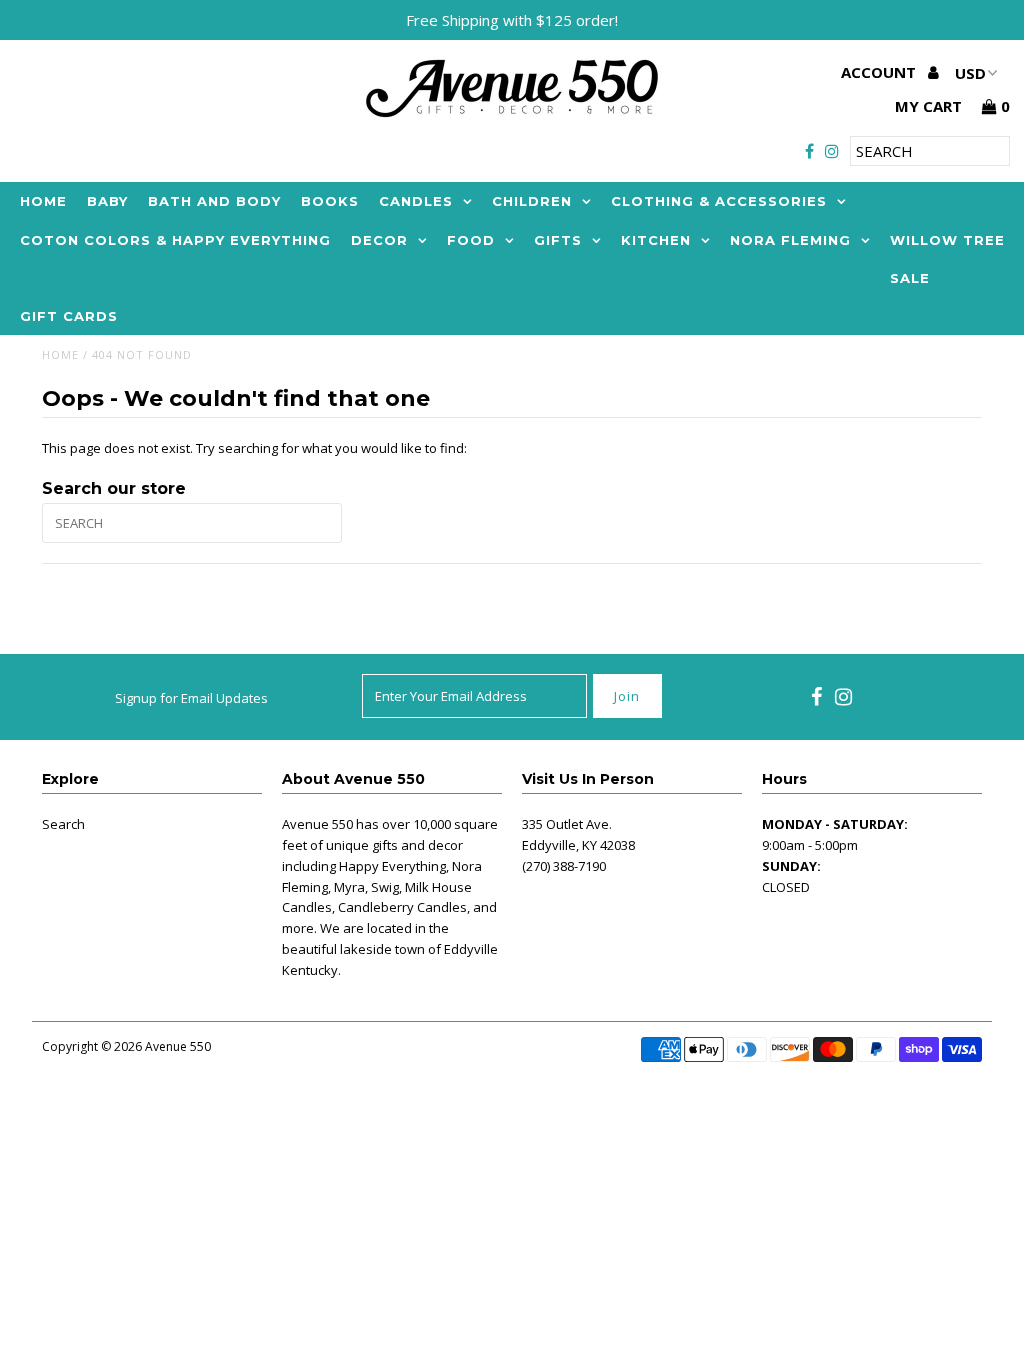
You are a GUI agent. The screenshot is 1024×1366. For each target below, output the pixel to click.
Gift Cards (69, 316)
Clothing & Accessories (719, 201)
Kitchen (656, 240)
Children (532, 201)
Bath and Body (214, 201)
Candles (416, 201)
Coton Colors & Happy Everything (175, 240)
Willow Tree (947, 240)
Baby (107, 201)
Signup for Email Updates (191, 698)
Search (63, 824)
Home (43, 201)
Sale (910, 278)
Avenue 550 (178, 1046)
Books (330, 201)
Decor (379, 240)
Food (471, 240)
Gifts (558, 240)
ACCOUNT (880, 72)
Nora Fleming (790, 240)
